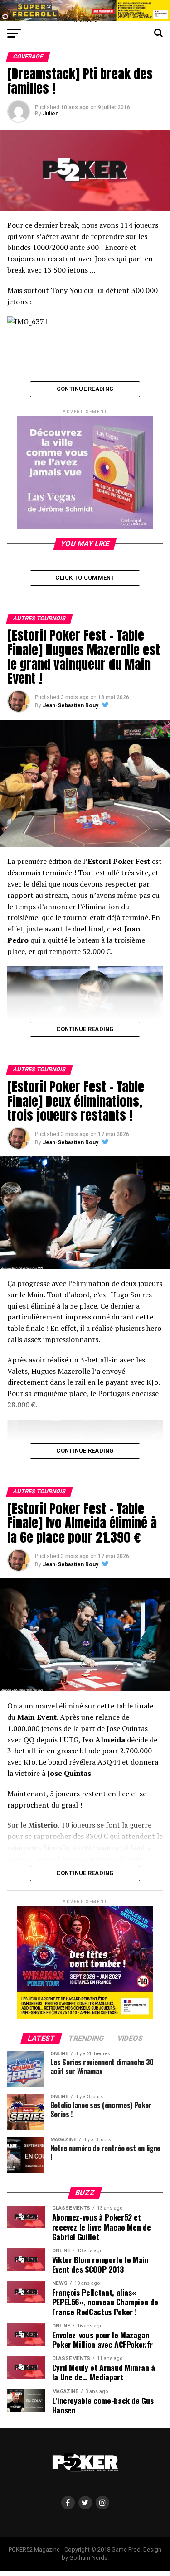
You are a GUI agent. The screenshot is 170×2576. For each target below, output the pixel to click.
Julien (51, 114)
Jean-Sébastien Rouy (70, 705)
